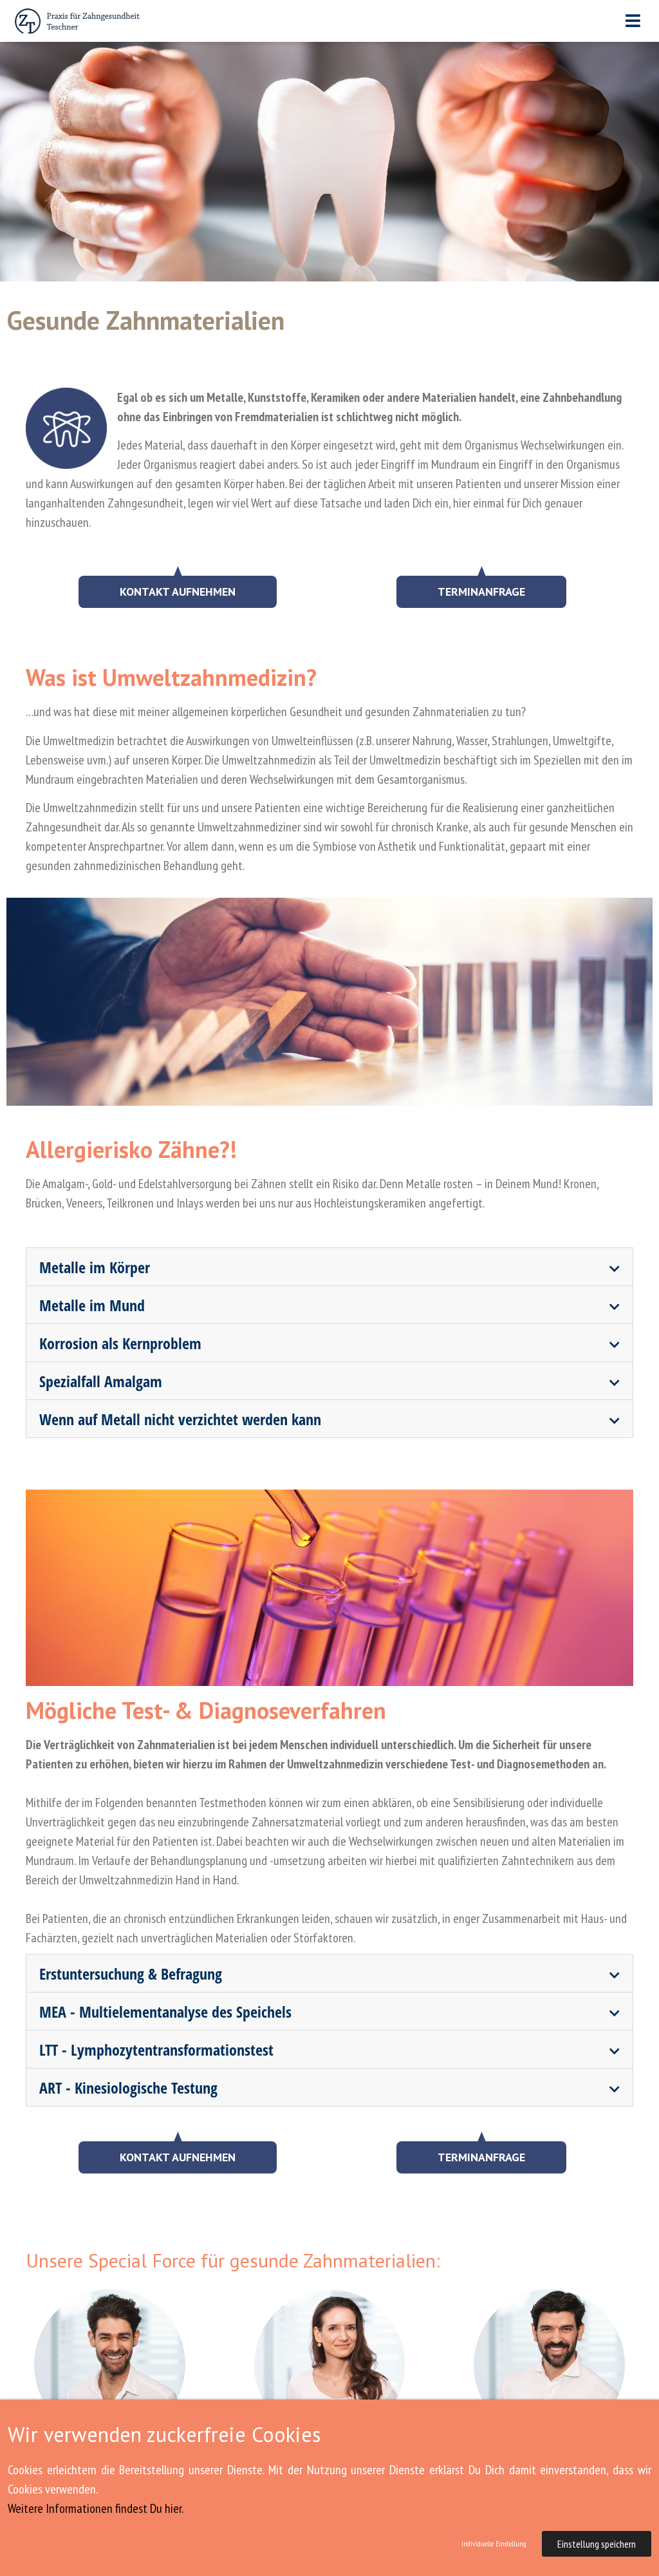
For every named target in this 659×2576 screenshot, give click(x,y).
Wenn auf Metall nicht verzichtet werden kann (180, 1419)
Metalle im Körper (95, 1267)
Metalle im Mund (92, 1305)
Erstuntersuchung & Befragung (131, 1974)
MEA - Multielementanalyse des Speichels (165, 2012)
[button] (633, 21)
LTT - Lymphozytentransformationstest (156, 2050)
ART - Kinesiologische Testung (128, 2088)
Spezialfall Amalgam (101, 1381)
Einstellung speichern (597, 2544)
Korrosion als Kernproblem (120, 1343)
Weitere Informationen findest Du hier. (96, 2508)
